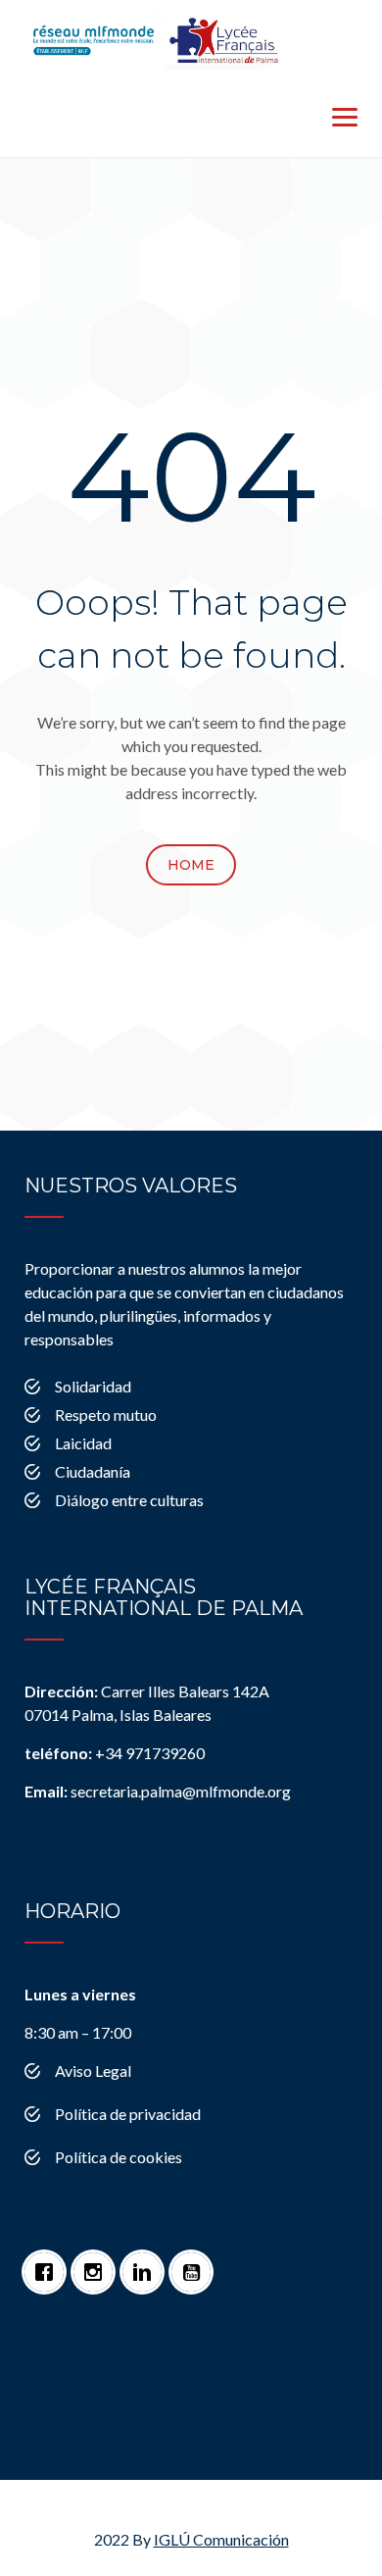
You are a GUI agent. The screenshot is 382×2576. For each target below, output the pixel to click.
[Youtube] (196, 2262)
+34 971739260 (115, 1753)
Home (191, 865)
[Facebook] (49, 2262)
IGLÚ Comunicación (221, 2539)
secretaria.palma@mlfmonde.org (158, 1791)
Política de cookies (119, 2157)
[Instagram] (98, 2262)
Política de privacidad (128, 2114)
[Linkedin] (147, 2262)
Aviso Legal (93, 2071)
